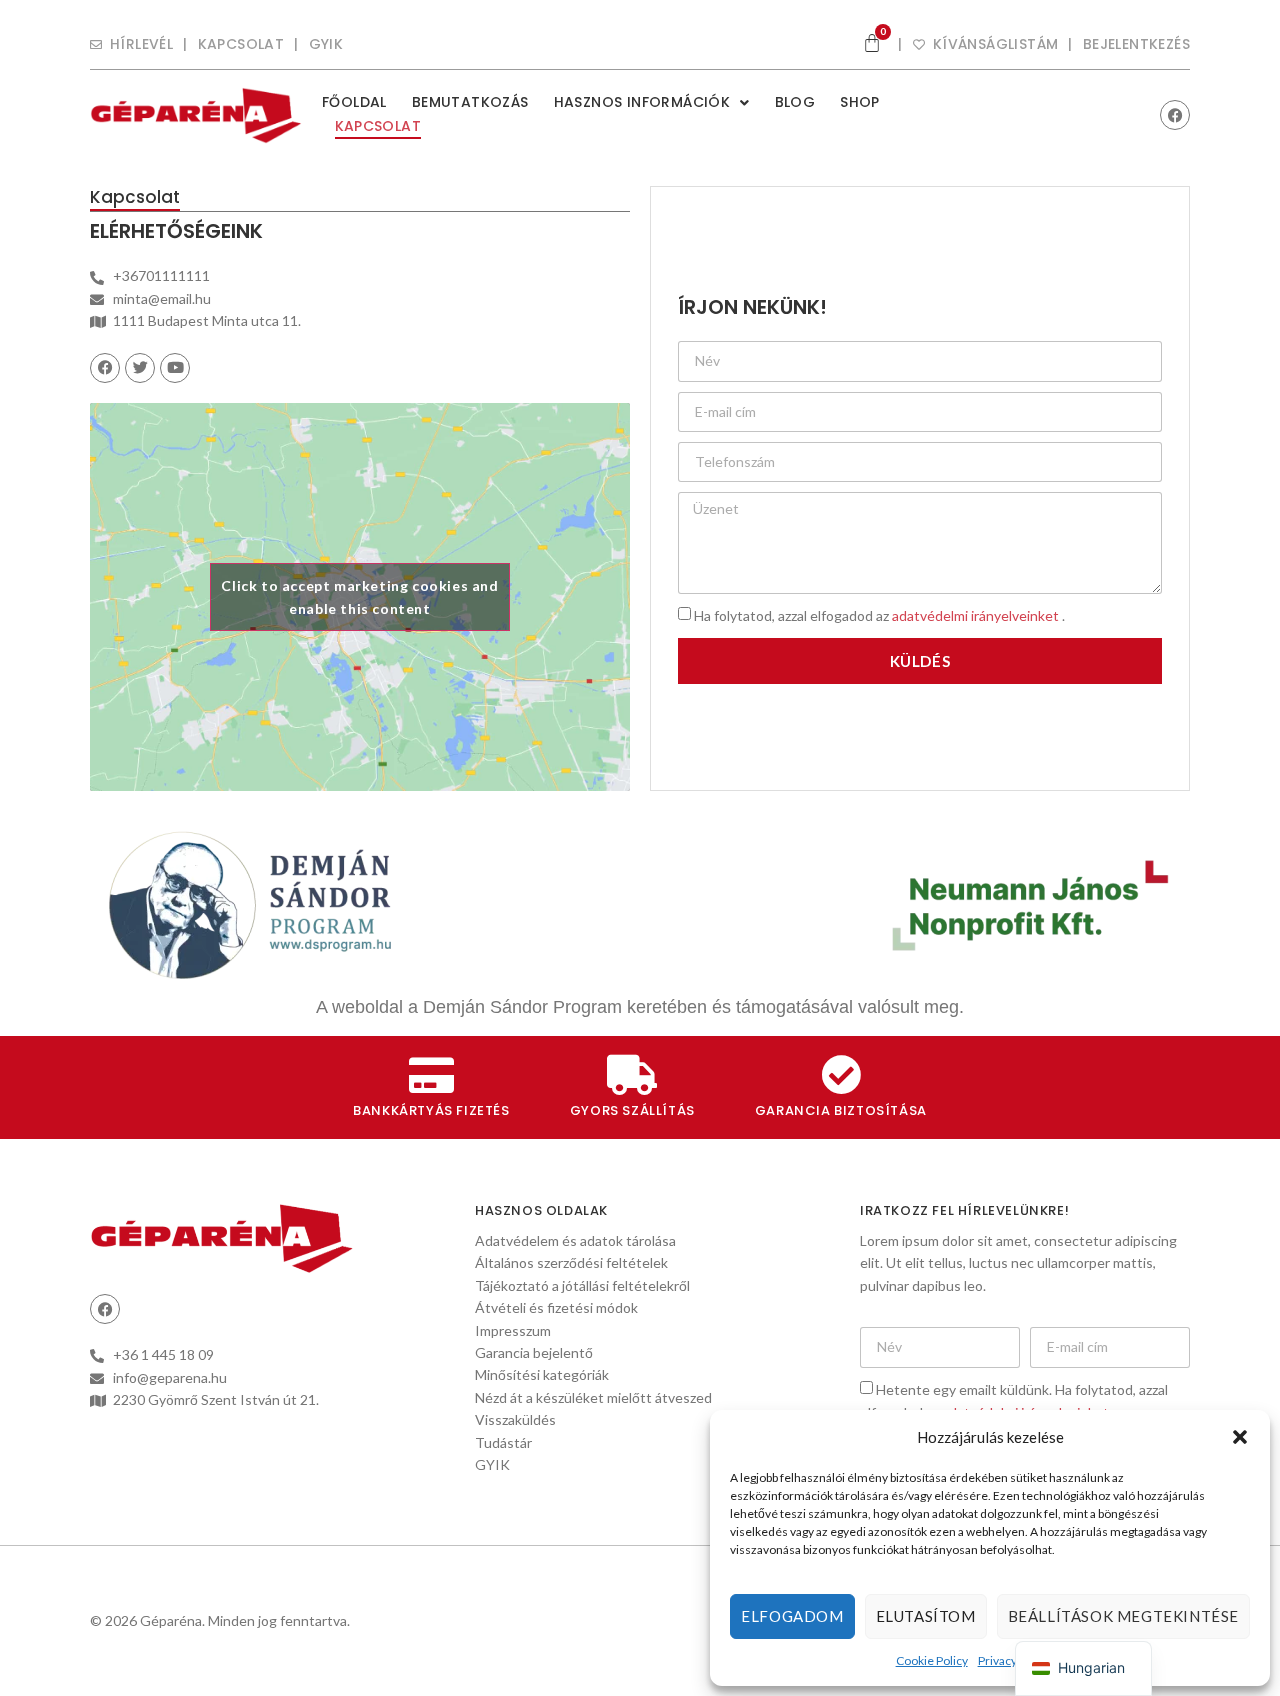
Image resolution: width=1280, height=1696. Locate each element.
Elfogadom (792, 1616)
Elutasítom (926, 1616)
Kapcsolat (378, 126)
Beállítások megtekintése (1123, 1616)
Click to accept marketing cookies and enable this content (359, 597)
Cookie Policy (932, 1660)
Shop (860, 102)
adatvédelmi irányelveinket (977, 615)
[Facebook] (1175, 115)
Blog (795, 102)
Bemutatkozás (470, 102)
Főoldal (354, 102)
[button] (1240, 1437)
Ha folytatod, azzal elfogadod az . (879, 615)
